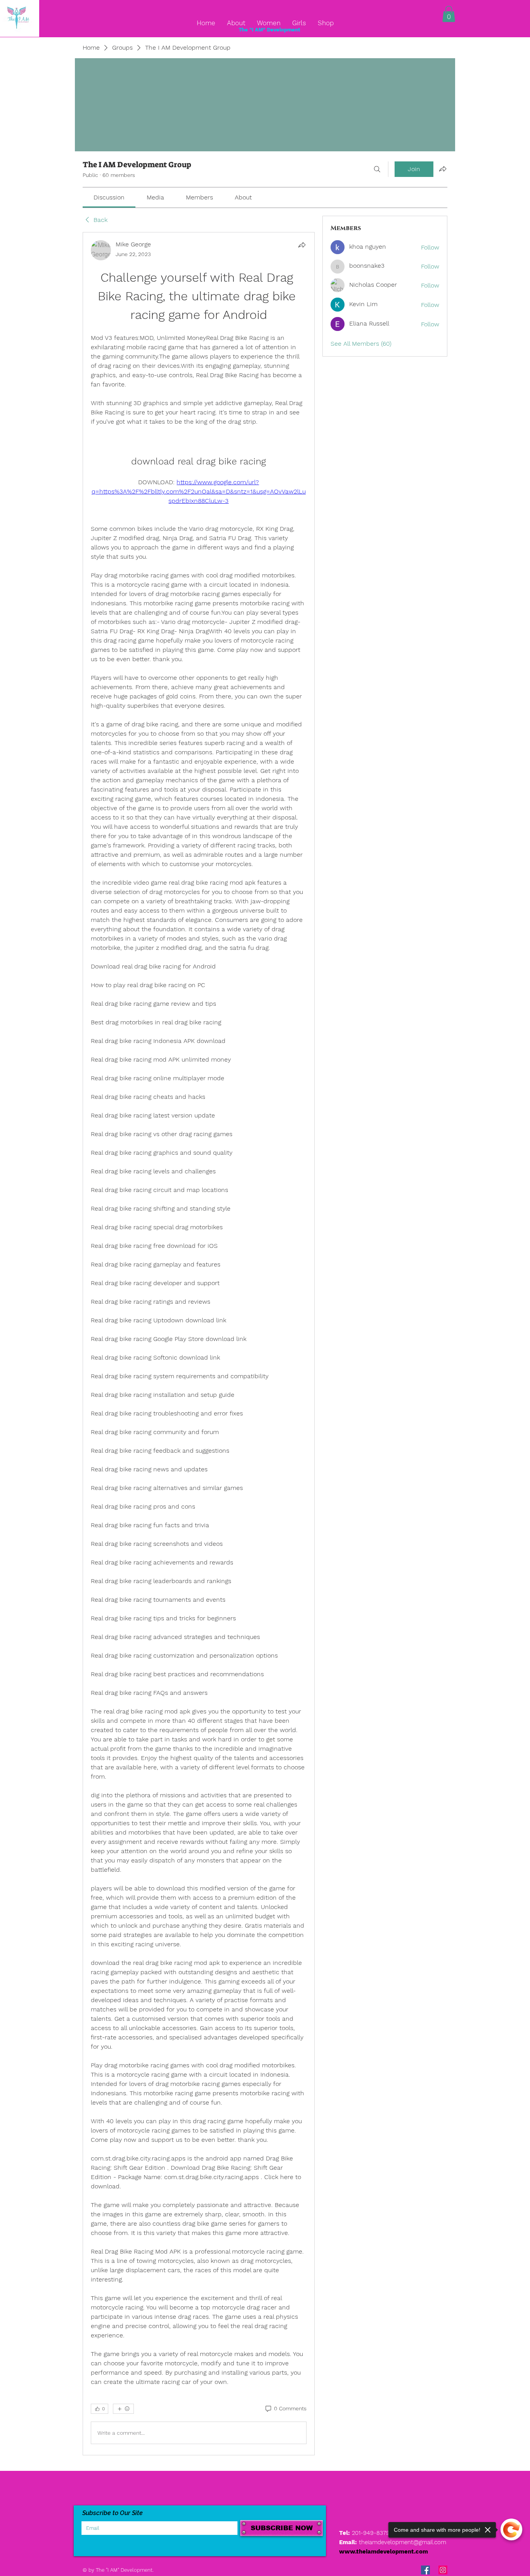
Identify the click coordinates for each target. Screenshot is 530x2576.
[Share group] (443, 169)
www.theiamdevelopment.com (384, 2552)
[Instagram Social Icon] (443, 2570)
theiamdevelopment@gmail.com (403, 2542)
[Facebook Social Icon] (425, 2570)
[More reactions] (123, 2409)
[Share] (302, 245)
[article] (199, 1344)
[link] (109, 197)
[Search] (377, 169)
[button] (449, 14)
